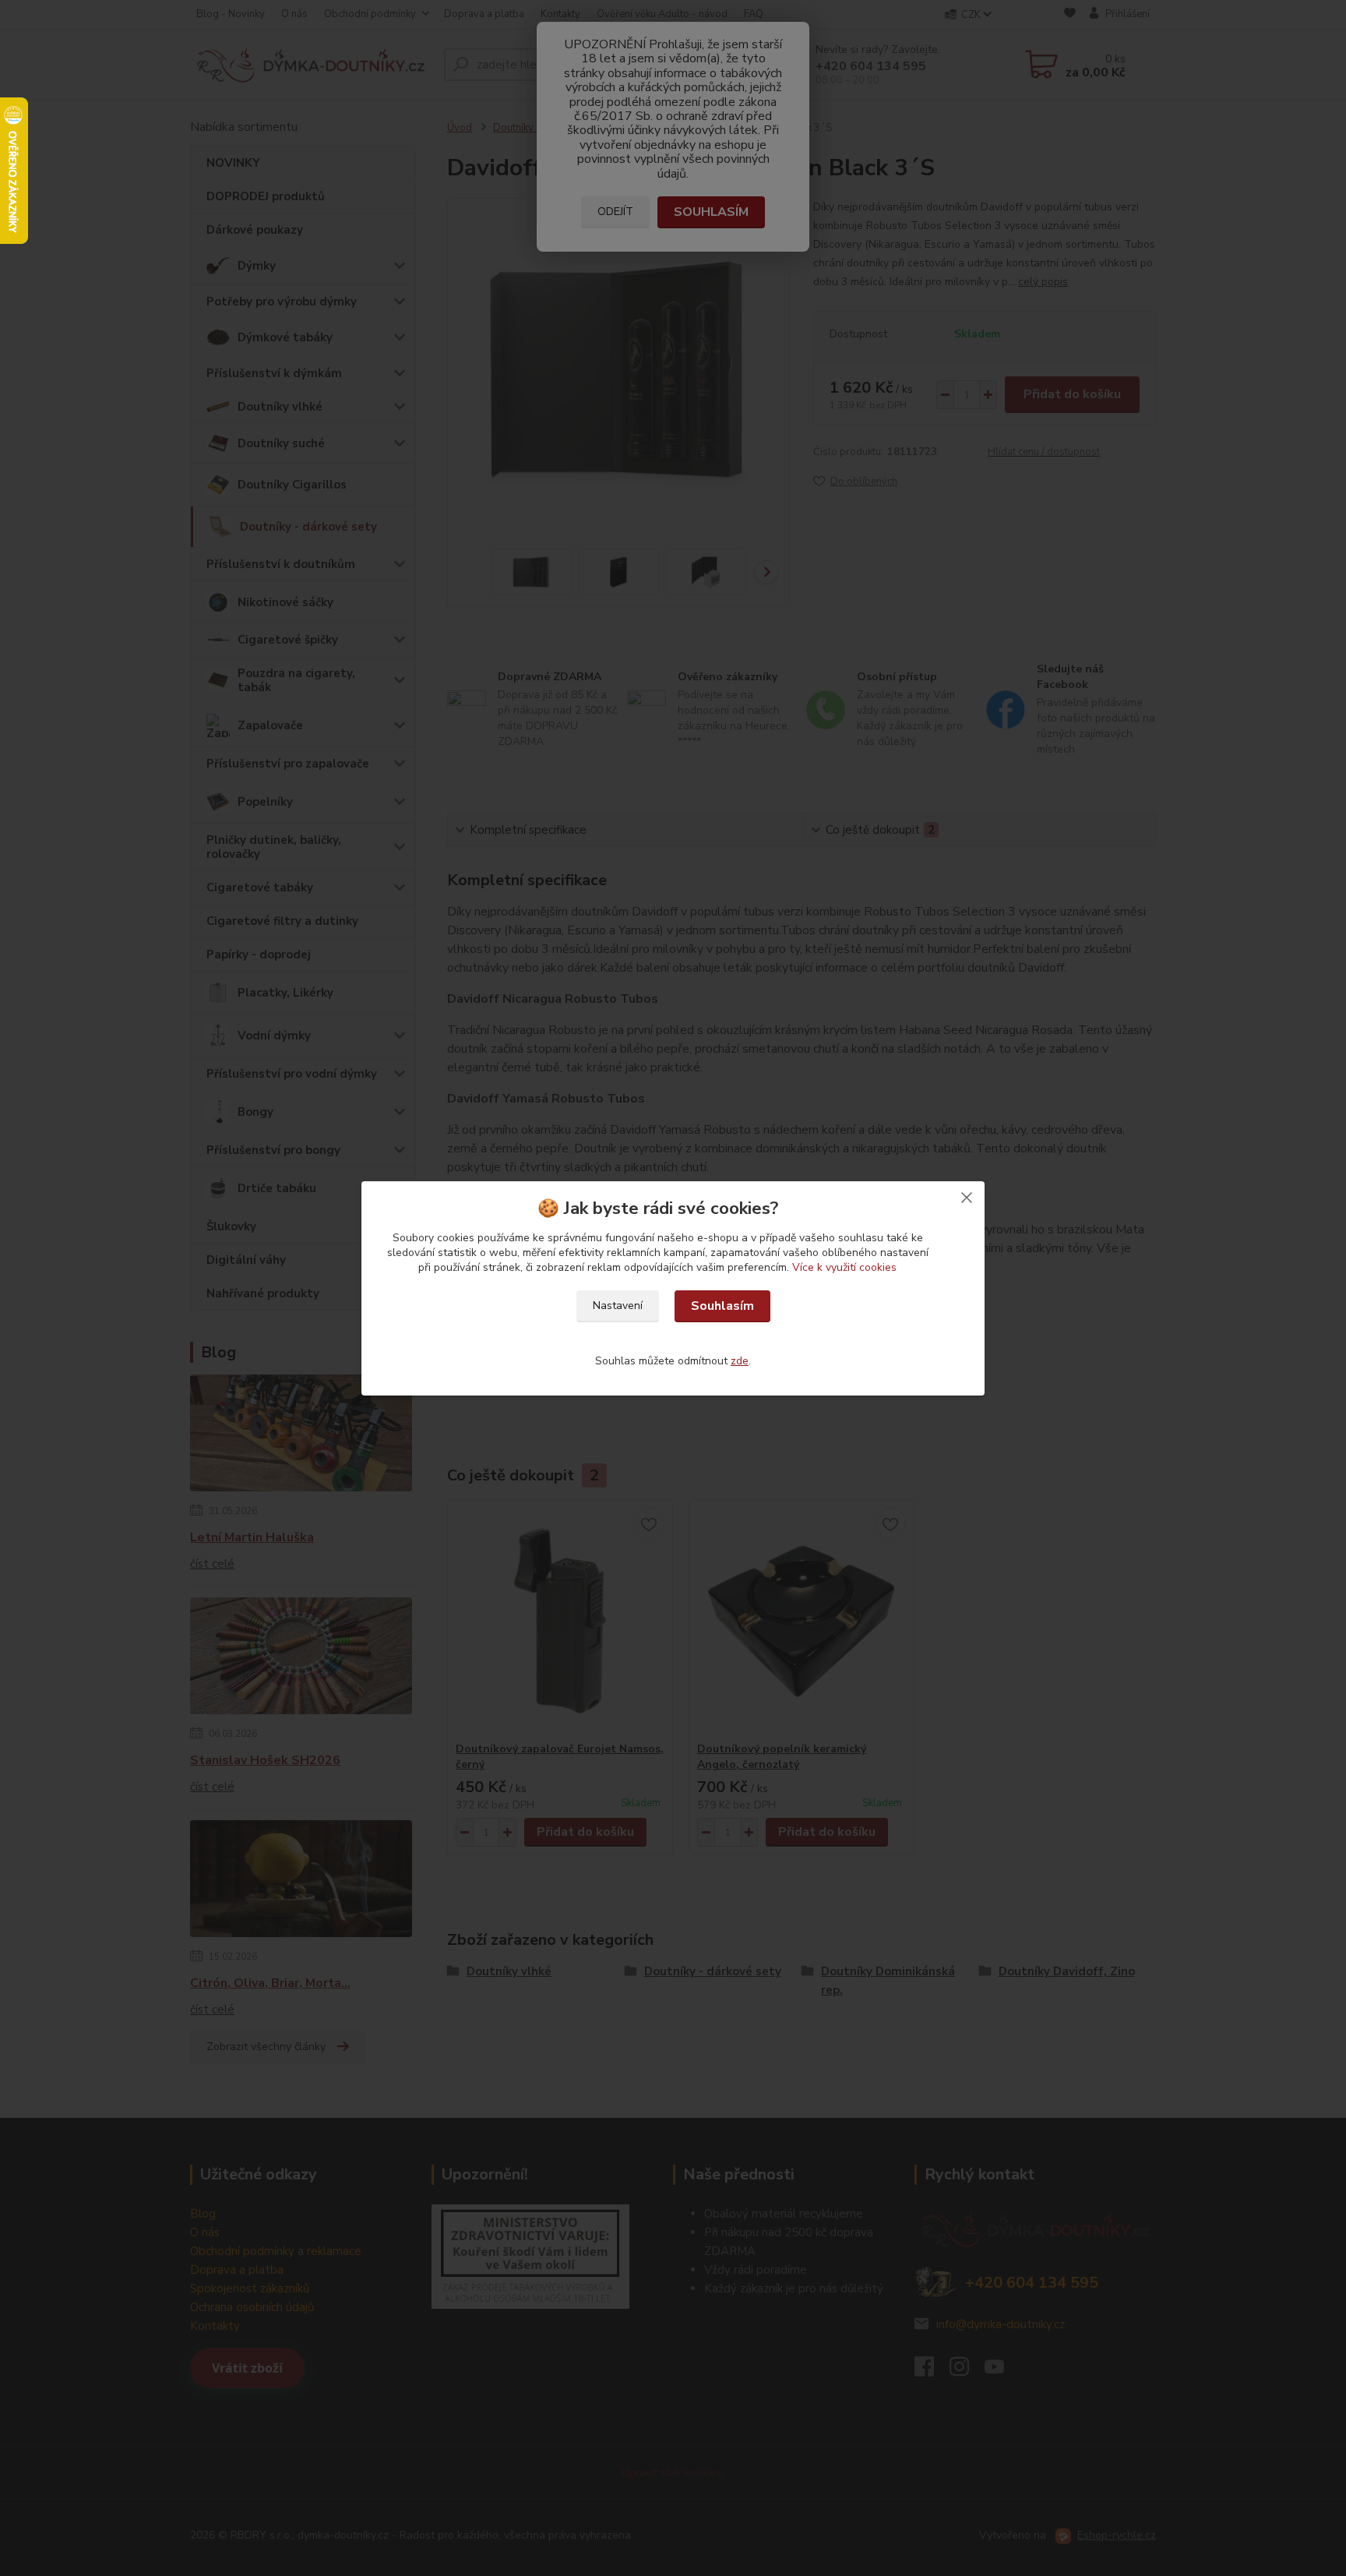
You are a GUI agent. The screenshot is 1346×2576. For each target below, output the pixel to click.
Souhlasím (722, 1306)
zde (740, 1361)
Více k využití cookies (844, 1267)
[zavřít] (967, 1197)
